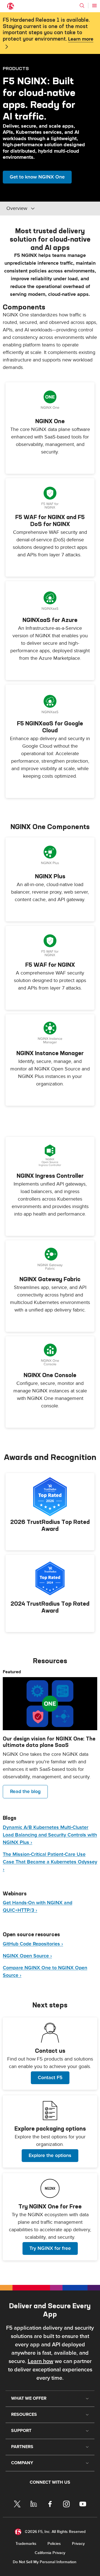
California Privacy (50, 2553)
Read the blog (25, 1792)
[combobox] (44, 209)
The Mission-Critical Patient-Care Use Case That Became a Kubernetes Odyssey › (50, 1862)
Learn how (41, 2361)
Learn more (81, 39)
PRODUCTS (16, 68)
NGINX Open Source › (27, 1956)
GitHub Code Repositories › (33, 1944)
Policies (54, 2544)
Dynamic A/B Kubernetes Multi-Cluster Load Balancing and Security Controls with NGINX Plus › (50, 1835)
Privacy (78, 2544)
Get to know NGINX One (37, 177)
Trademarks (26, 2544)
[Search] (82, 6)
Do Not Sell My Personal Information (45, 2562)
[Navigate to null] (50, 1704)
